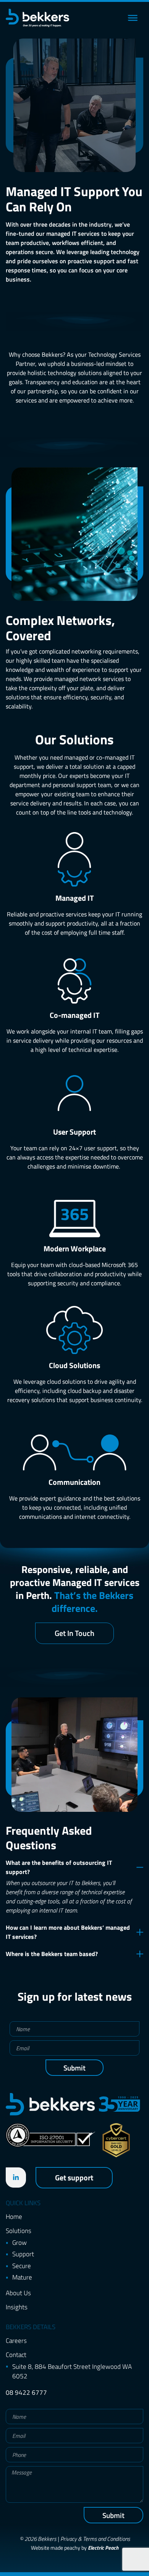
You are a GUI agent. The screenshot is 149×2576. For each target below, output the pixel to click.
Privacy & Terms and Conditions (95, 2539)
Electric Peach (103, 2548)
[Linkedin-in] (16, 2178)
